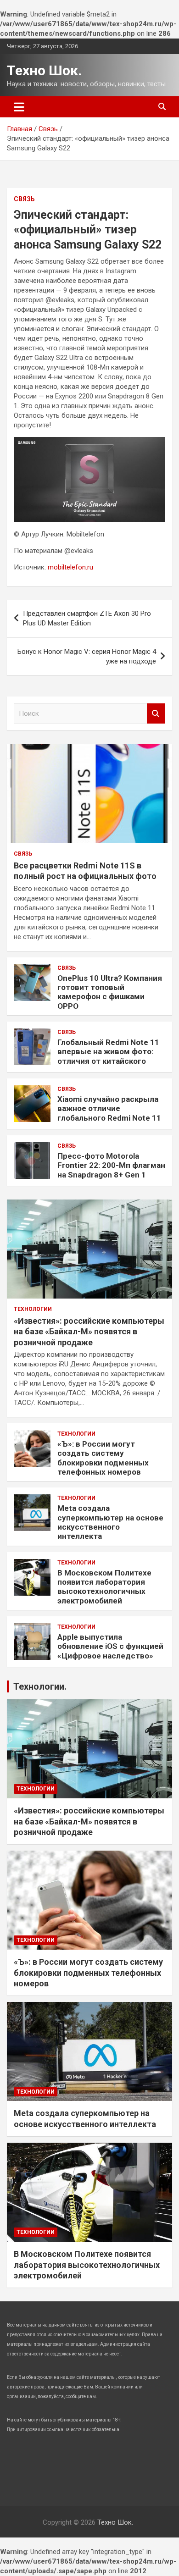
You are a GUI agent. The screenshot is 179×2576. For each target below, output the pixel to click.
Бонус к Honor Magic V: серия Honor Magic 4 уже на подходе (87, 656)
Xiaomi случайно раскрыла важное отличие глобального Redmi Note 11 (109, 1108)
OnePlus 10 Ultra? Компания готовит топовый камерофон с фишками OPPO (110, 992)
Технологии (33, 1309)
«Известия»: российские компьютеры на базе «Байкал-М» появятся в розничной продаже (89, 1332)
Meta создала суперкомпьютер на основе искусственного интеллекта (110, 1522)
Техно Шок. (44, 70)
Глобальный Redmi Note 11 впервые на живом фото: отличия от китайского (108, 1052)
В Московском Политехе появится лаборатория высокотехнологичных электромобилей (104, 1587)
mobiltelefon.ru (70, 567)
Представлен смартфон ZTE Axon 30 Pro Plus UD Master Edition (87, 618)
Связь (24, 199)
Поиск (156, 714)
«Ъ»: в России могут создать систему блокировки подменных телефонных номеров (103, 1458)
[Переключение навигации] (19, 107)
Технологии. (40, 1686)
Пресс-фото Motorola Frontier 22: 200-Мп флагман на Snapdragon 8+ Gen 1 (111, 1165)
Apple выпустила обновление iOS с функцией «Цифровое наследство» (110, 1646)
